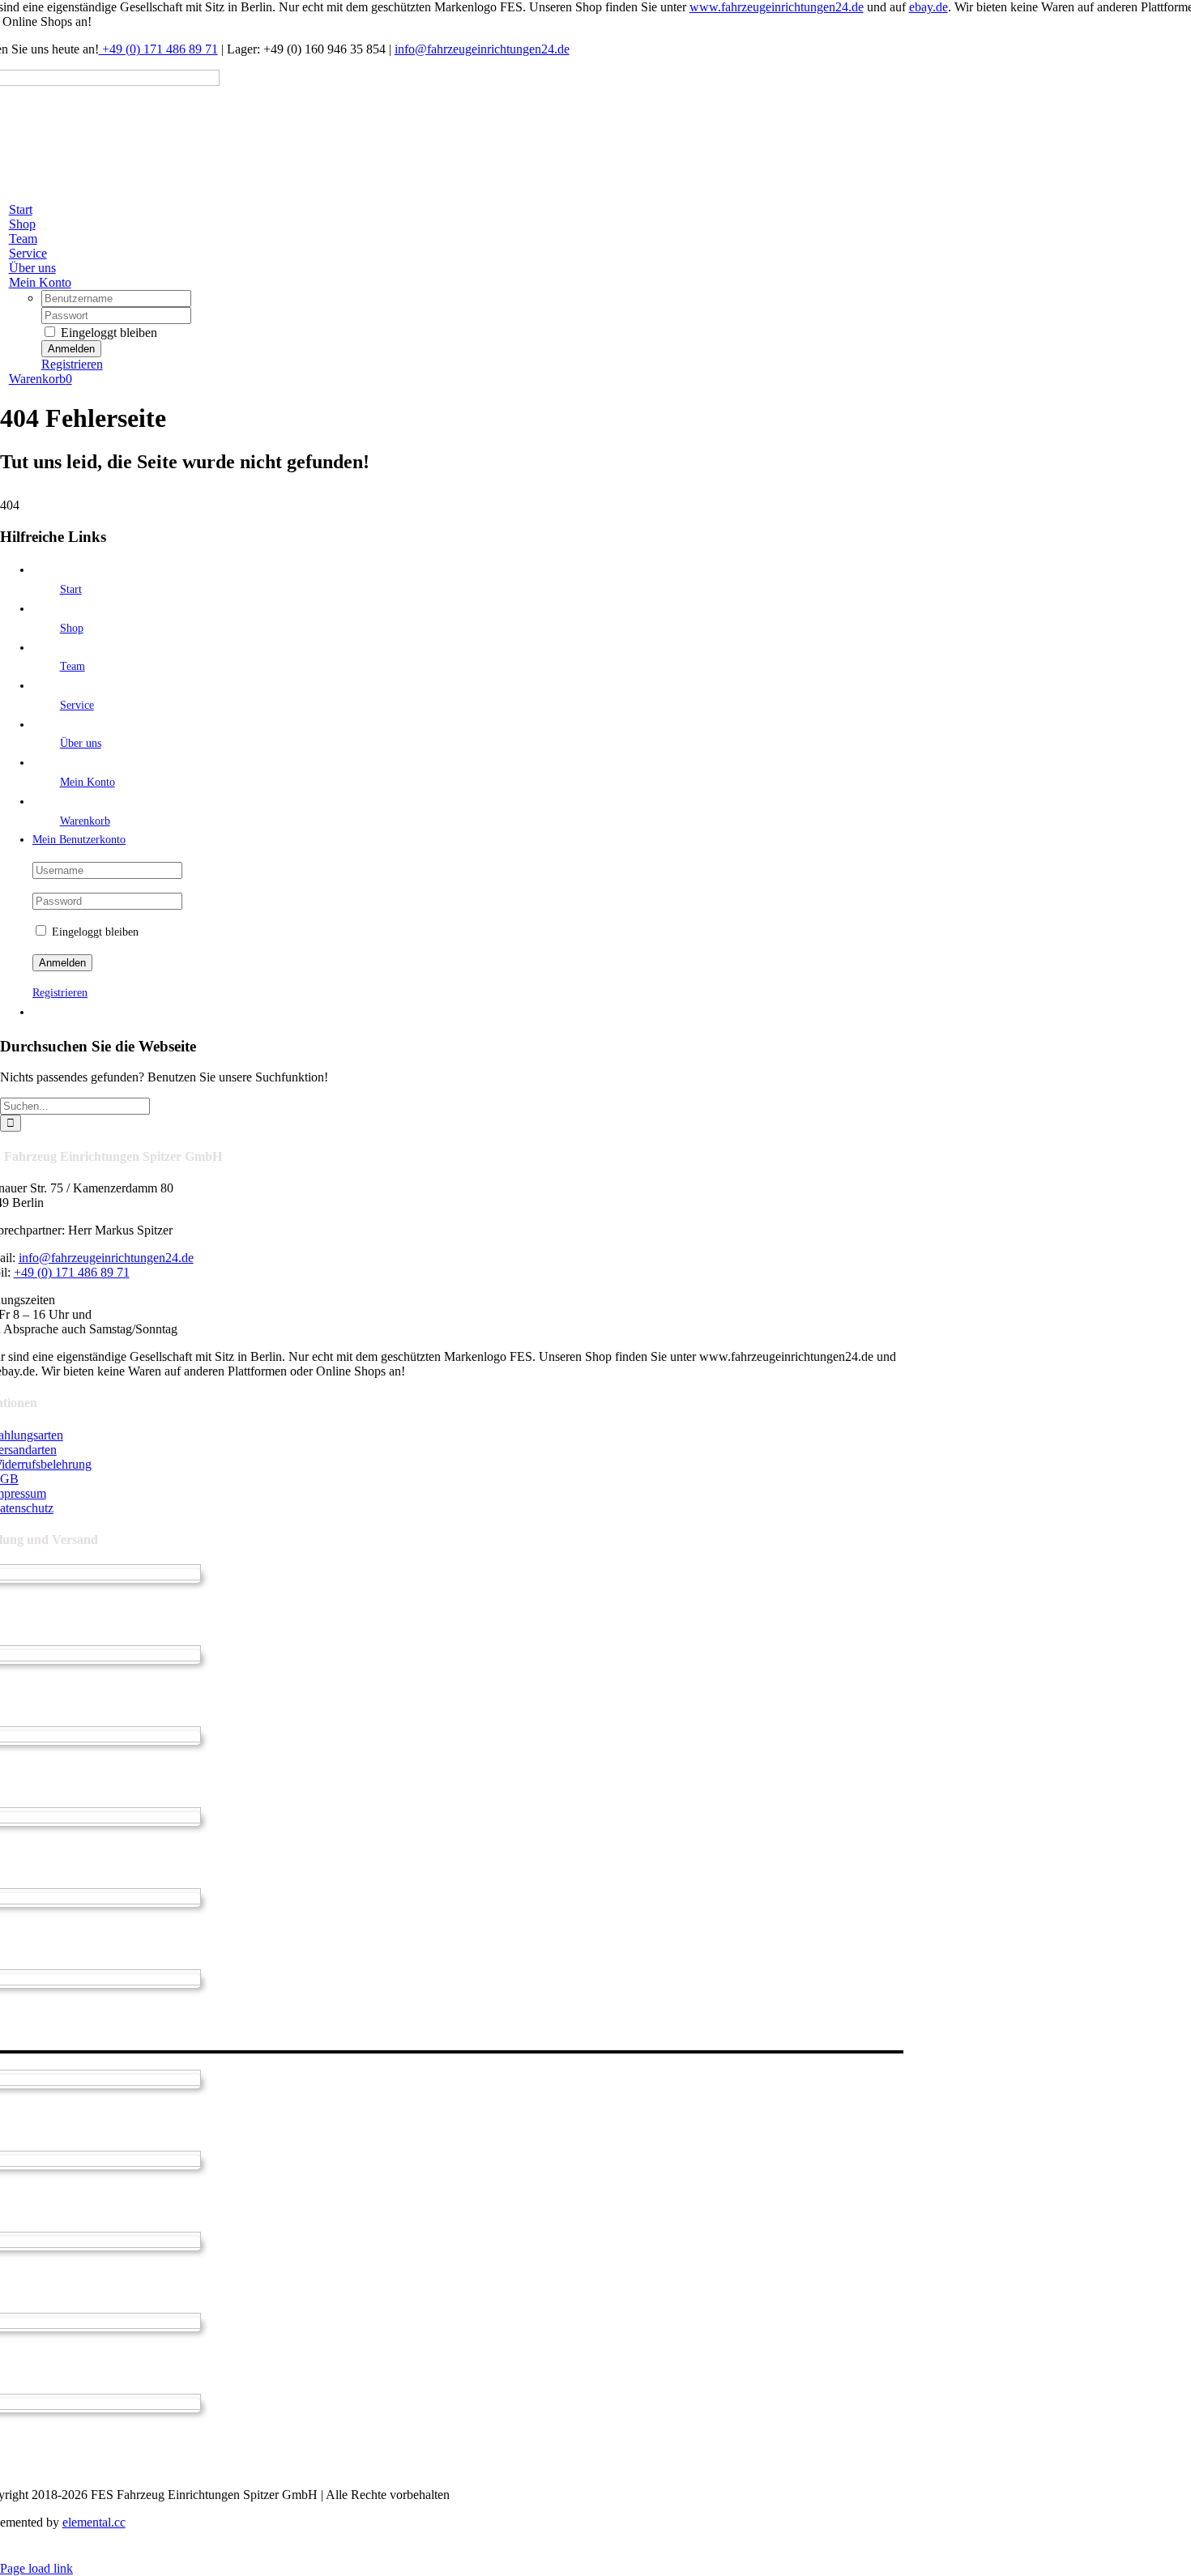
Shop (72, 628)
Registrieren (72, 364)
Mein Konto (88, 782)
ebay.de (928, 7)
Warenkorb (85, 821)
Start (71, 589)
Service (77, 705)
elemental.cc (94, 2522)
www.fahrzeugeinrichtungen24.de (777, 7)
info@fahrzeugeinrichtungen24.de (482, 49)
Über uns (81, 743)
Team (73, 666)
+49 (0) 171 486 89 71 (158, 49)
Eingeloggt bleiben (107, 333)
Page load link (36, 2568)
